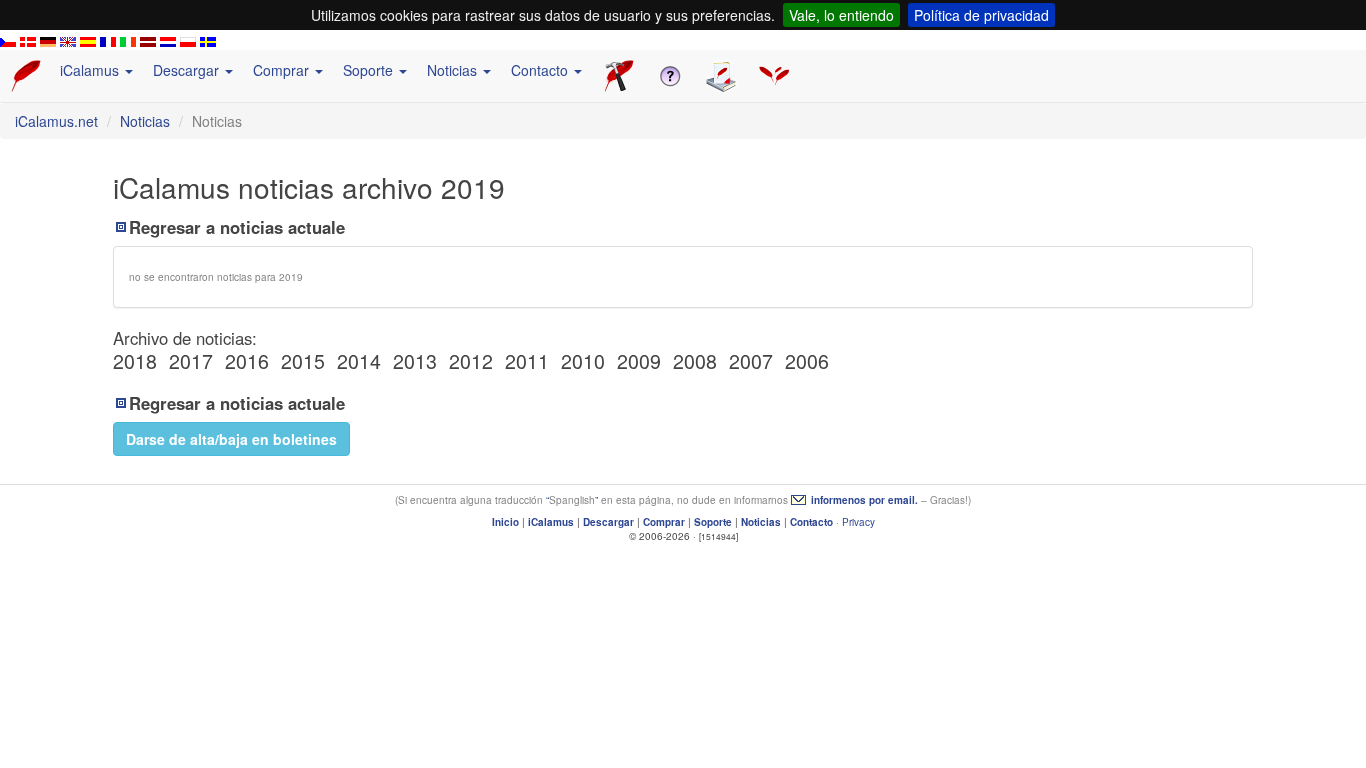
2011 (527, 360)
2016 (247, 360)
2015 (303, 360)
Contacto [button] (541, 70)
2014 (359, 360)
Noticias (145, 121)
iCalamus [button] (91, 70)
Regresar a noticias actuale (237, 227)
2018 (135, 360)
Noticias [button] (454, 70)
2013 (415, 360)
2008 (695, 360)
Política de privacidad (981, 15)
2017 (191, 360)
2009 (639, 360)
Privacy (858, 522)
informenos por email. (864, 500)
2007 (751, 360)
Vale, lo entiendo (841, 15)
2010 (583, 360)
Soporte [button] (370, 70)
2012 (471, 360)
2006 (807, 360)
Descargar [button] (188, 70)
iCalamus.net (56, 121)
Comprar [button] (283, 70)
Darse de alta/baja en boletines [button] (231, 439)
